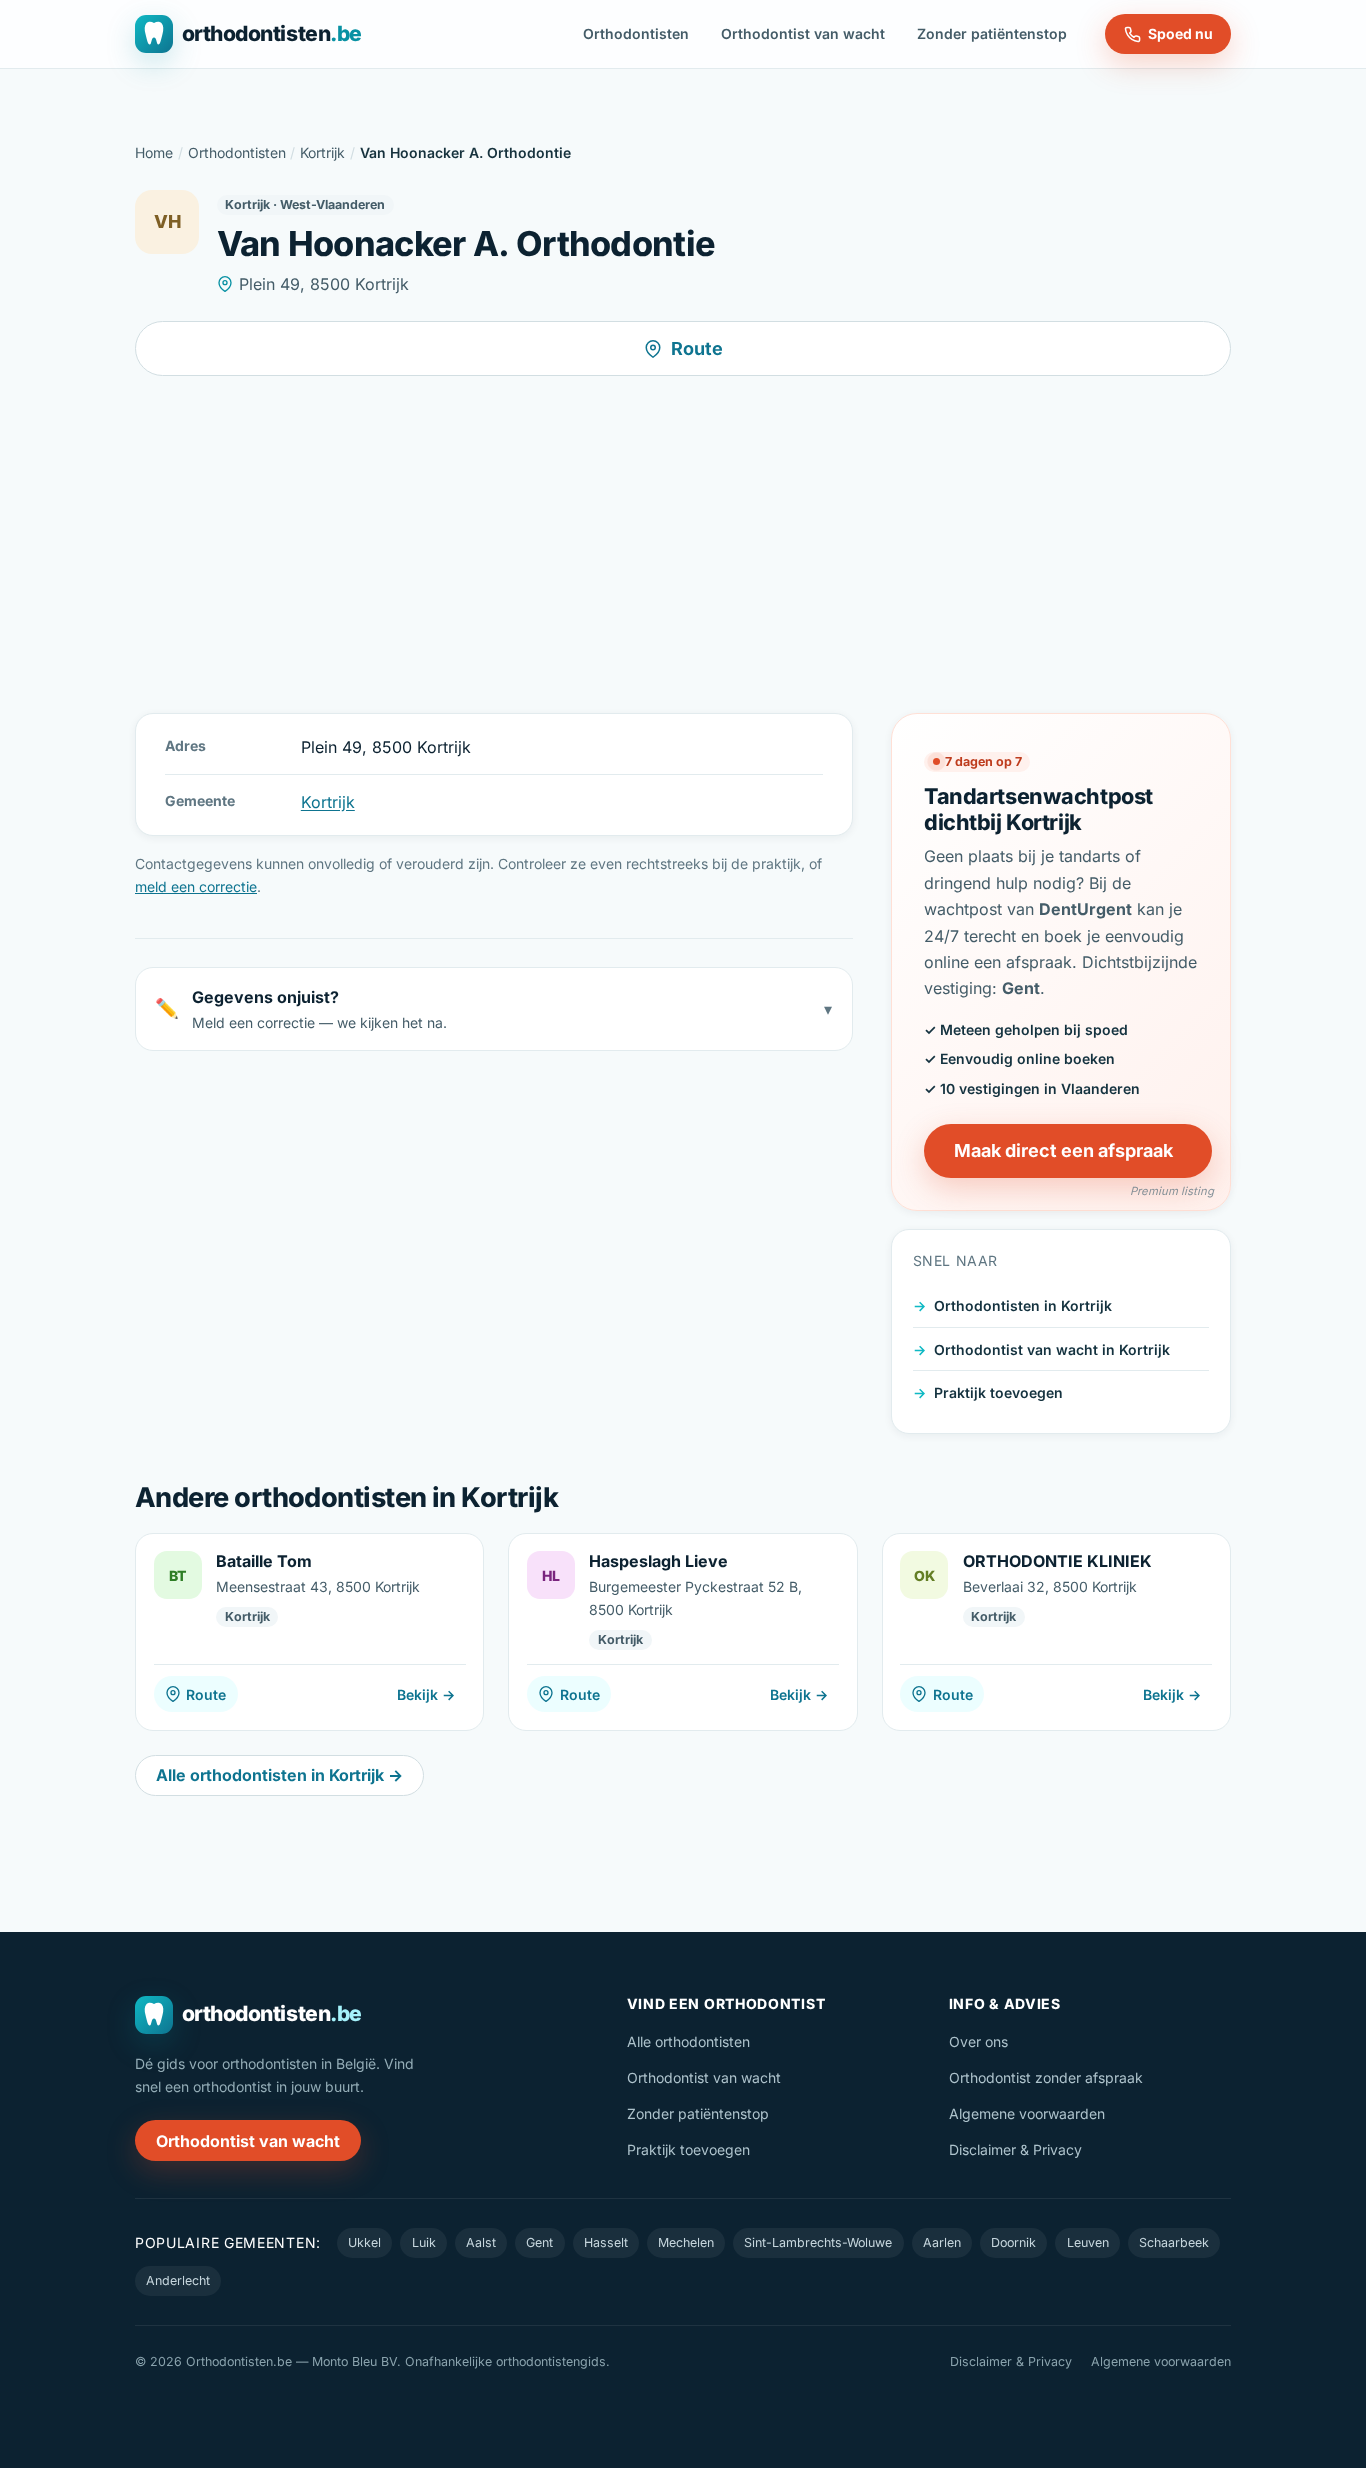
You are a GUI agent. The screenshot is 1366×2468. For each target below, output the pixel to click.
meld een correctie (196, 886)
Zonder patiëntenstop (992, 33)
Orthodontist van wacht (803, 33)
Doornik (1013, 2242)
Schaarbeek (1174, 2242)
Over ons (978, 2041)
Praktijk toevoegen (998, 1392)
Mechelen (686, 2242)
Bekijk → (426, 1694)
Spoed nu (1180, 33)
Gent (539, 2242)
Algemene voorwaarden (1027, 2113)
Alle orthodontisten (688, 2041)
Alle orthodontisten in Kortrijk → (279, 1775)
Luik (424, 2242)
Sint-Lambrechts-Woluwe (818, 2242)
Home (154, 152)
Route (697, 348)
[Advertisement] (683, 544)
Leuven (1088, 2242)
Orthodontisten (636, 33)
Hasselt (606, 2242)
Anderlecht (178, 2280)
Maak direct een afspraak (1063, 1150)
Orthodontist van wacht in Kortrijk (1052, 1348)
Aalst (481, 2242)
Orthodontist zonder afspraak (1046, 2077)
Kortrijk (322, 152)
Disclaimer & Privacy (1015, 2149)
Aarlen (942, 2242)
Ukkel (364, 2242)
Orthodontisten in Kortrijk (1023, 1305)
